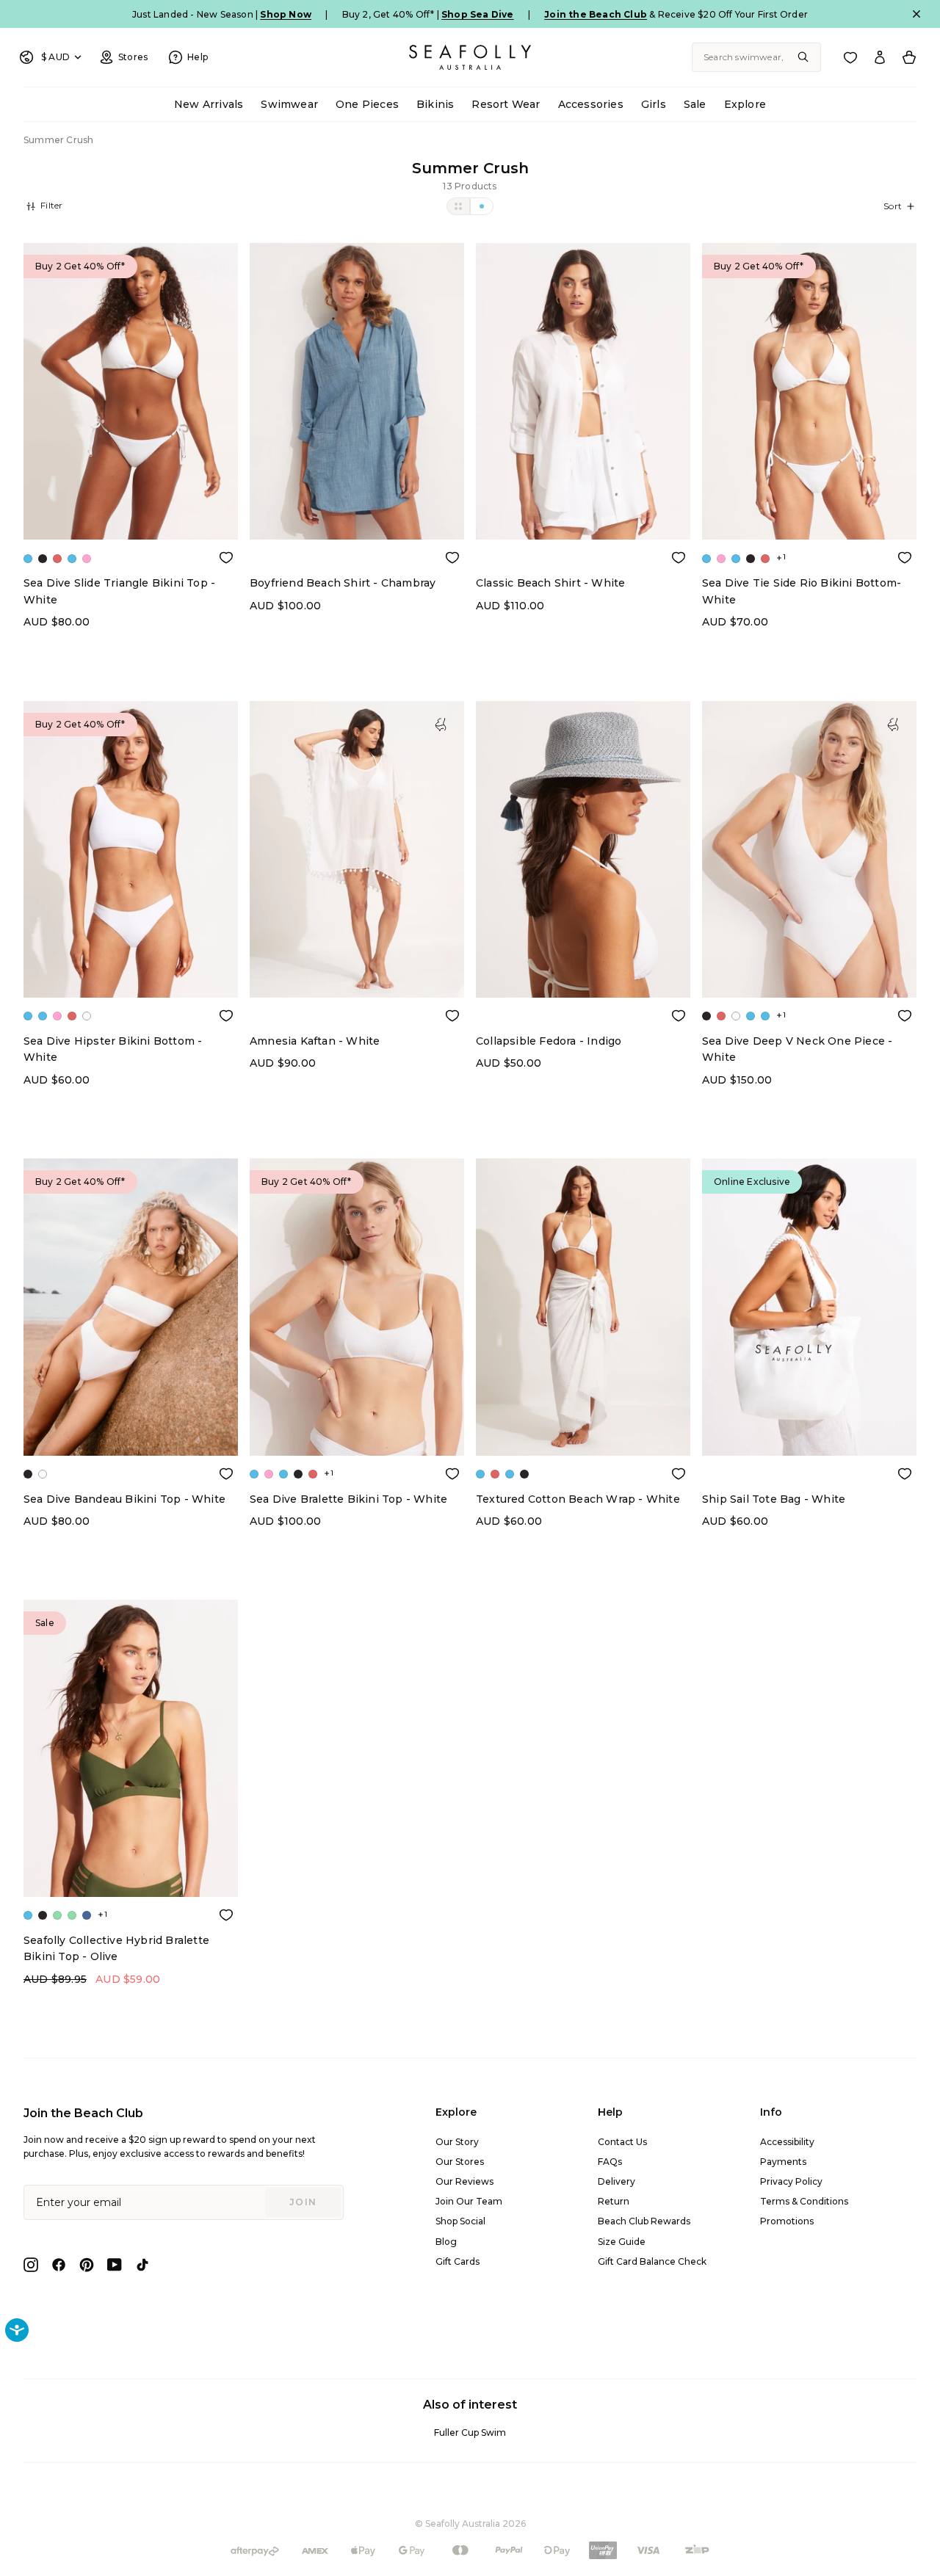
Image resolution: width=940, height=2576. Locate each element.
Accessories (591, 104)
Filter (50, 205)
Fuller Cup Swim (470, 2432)
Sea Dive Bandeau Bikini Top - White (124, 1499)
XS (310, 522)
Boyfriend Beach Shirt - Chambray (343, 583)
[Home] (470, 57)
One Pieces (367, 104)
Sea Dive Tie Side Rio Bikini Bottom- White (802, 591)
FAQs (610, 2162)
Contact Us (622, 2142)
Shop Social (460, 2221)
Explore (745, 104)
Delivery (617, 2181)
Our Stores (460, 2162)
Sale (695, 104)
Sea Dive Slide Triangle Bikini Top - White (119, 591)
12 (142, 492)
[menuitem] (209, 105)
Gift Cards (458, 2261)
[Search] (803, 57)
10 (119, 492)
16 (190, 492)
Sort (893, 206)
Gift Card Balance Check (652, 2261)
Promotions (787, 2221)
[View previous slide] (28, 392)
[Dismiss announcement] (916, 14)
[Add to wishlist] (226, 557)
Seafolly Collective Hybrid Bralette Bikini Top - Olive (116, 1948)
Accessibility (787, 2142)
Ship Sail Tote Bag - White (774, 1499)
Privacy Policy (791, 2181)
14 (166, 492)
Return (614, 2201)
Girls (654, 104)
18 (131, 522)
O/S (357, 980)
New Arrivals (209, 104)
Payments (783, 2162)
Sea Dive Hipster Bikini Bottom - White (113, 1049)
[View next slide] (234, 392)
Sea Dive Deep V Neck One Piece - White (797, 1049)
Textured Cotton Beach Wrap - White (578, 1499)
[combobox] (756, 57)
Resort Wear (506, 104)
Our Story (457, 2142)
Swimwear (289, 104)
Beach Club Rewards (644, 2221)
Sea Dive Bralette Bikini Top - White (348, 1499)
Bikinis (435, 104)
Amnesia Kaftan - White (315, 1041)
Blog (446, 2242)
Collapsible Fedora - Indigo (549, 1041)
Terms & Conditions (804, 2201)
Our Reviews (464, 2181)
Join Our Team (469, 2201)
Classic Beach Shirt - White (550, 583)
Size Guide (622, 2242)
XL (404, 522)
